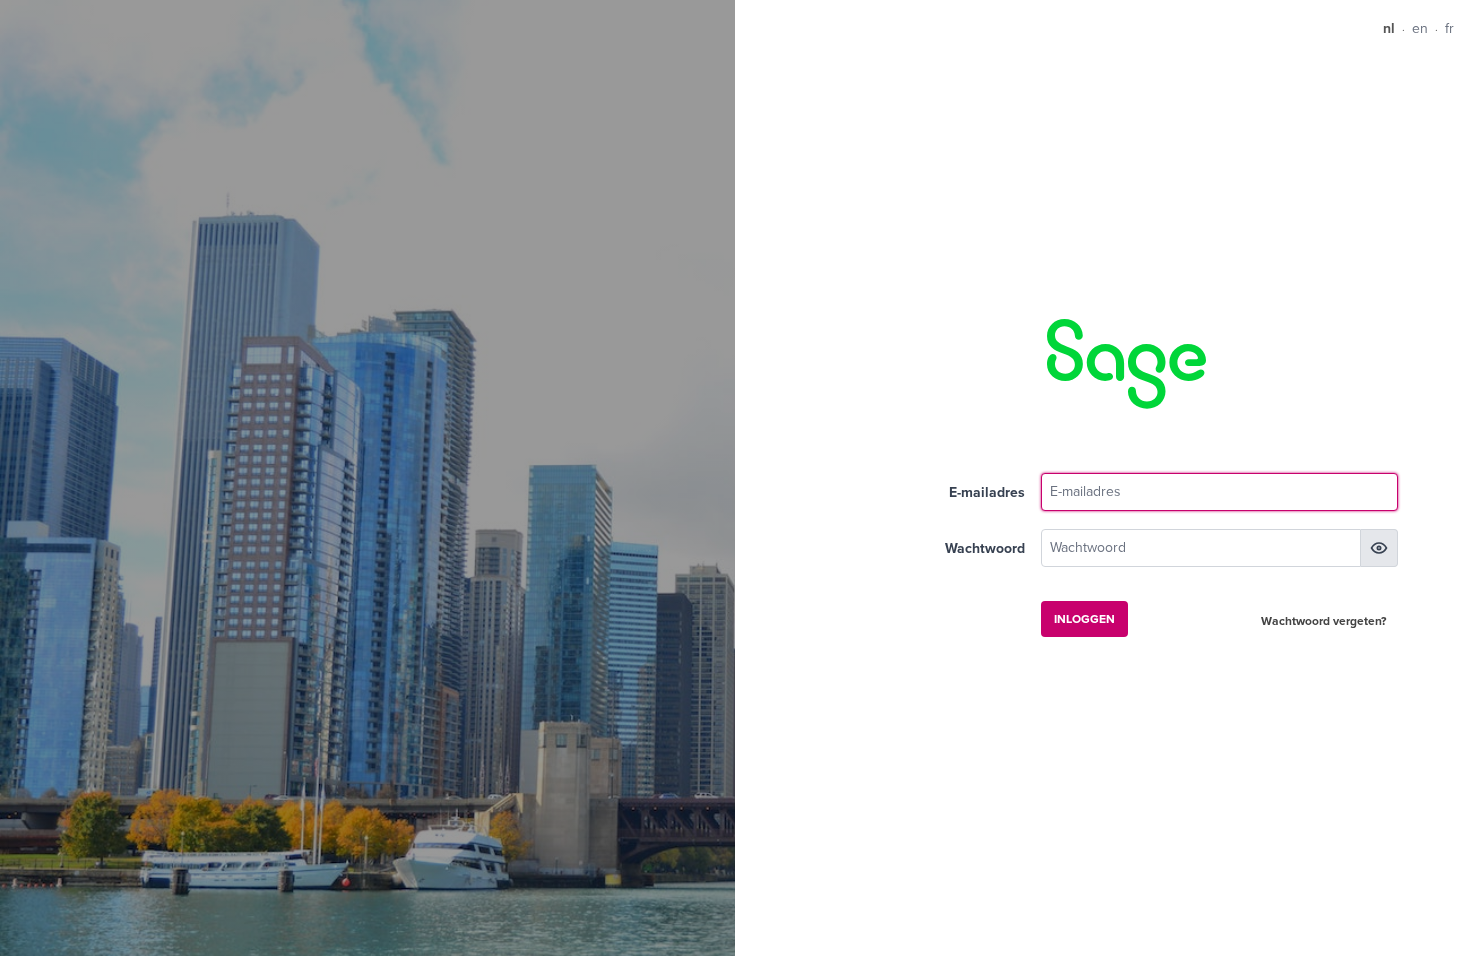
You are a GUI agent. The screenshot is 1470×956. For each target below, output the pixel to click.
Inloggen (1084, 619)
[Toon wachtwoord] (1379, 548)
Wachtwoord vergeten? (1323, 621)
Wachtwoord (985, 548)
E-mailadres (987, 492)
